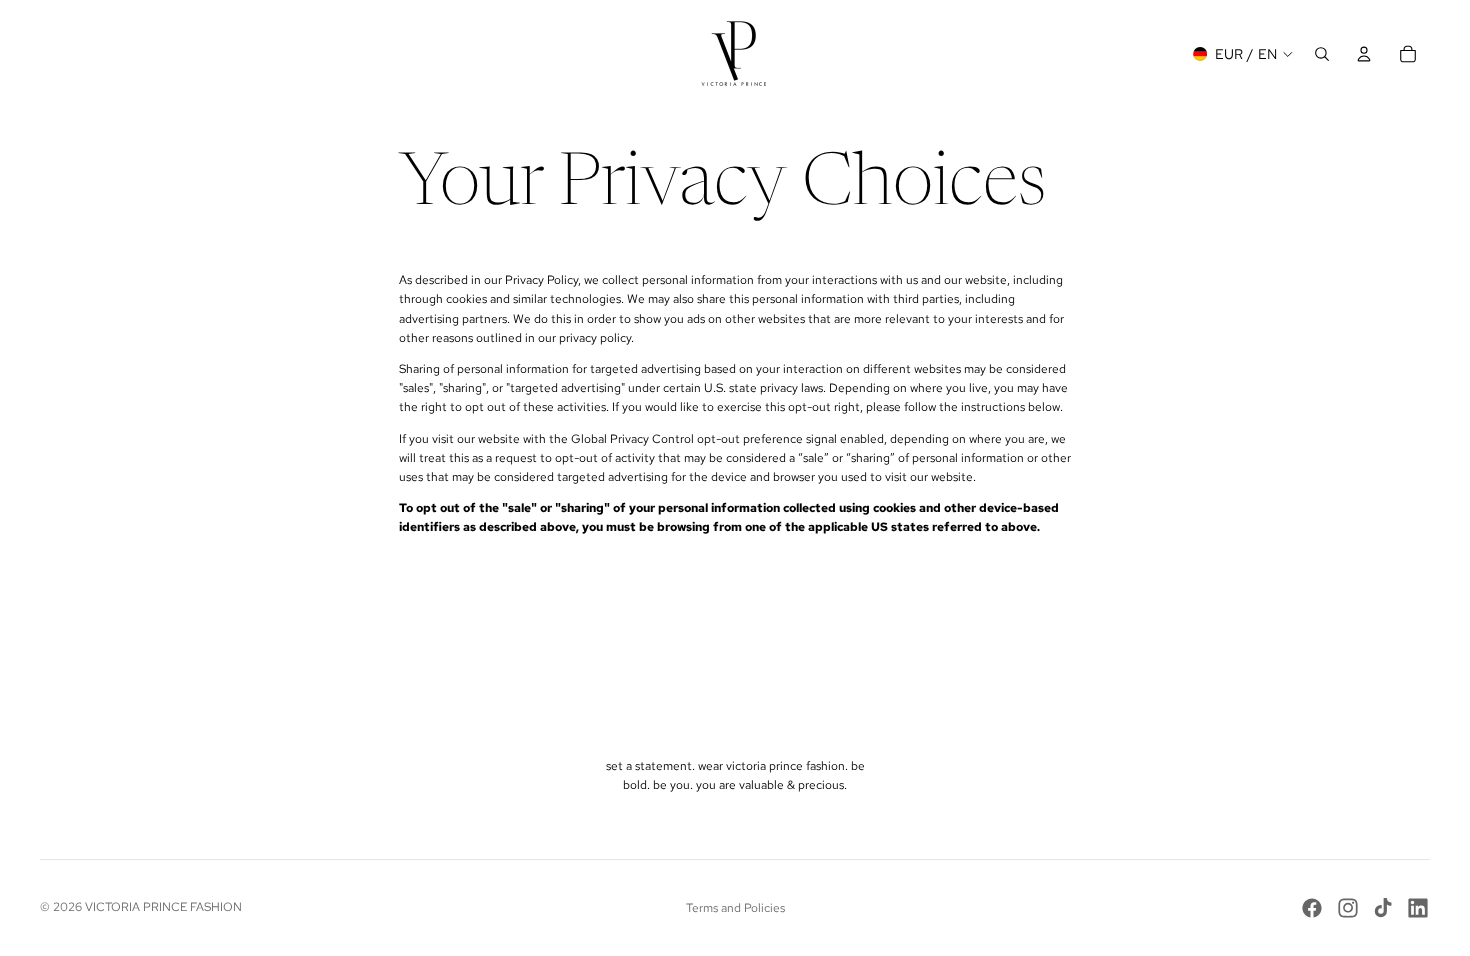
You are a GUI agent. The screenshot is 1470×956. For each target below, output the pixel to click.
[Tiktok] (1383, 908)
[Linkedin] (1418, 908)
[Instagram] (1348, 908)
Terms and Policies (735, 908)
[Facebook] (1312, 908)
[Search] (1322, 54)
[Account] (1364, 54)
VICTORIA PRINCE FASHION (163, 907)
